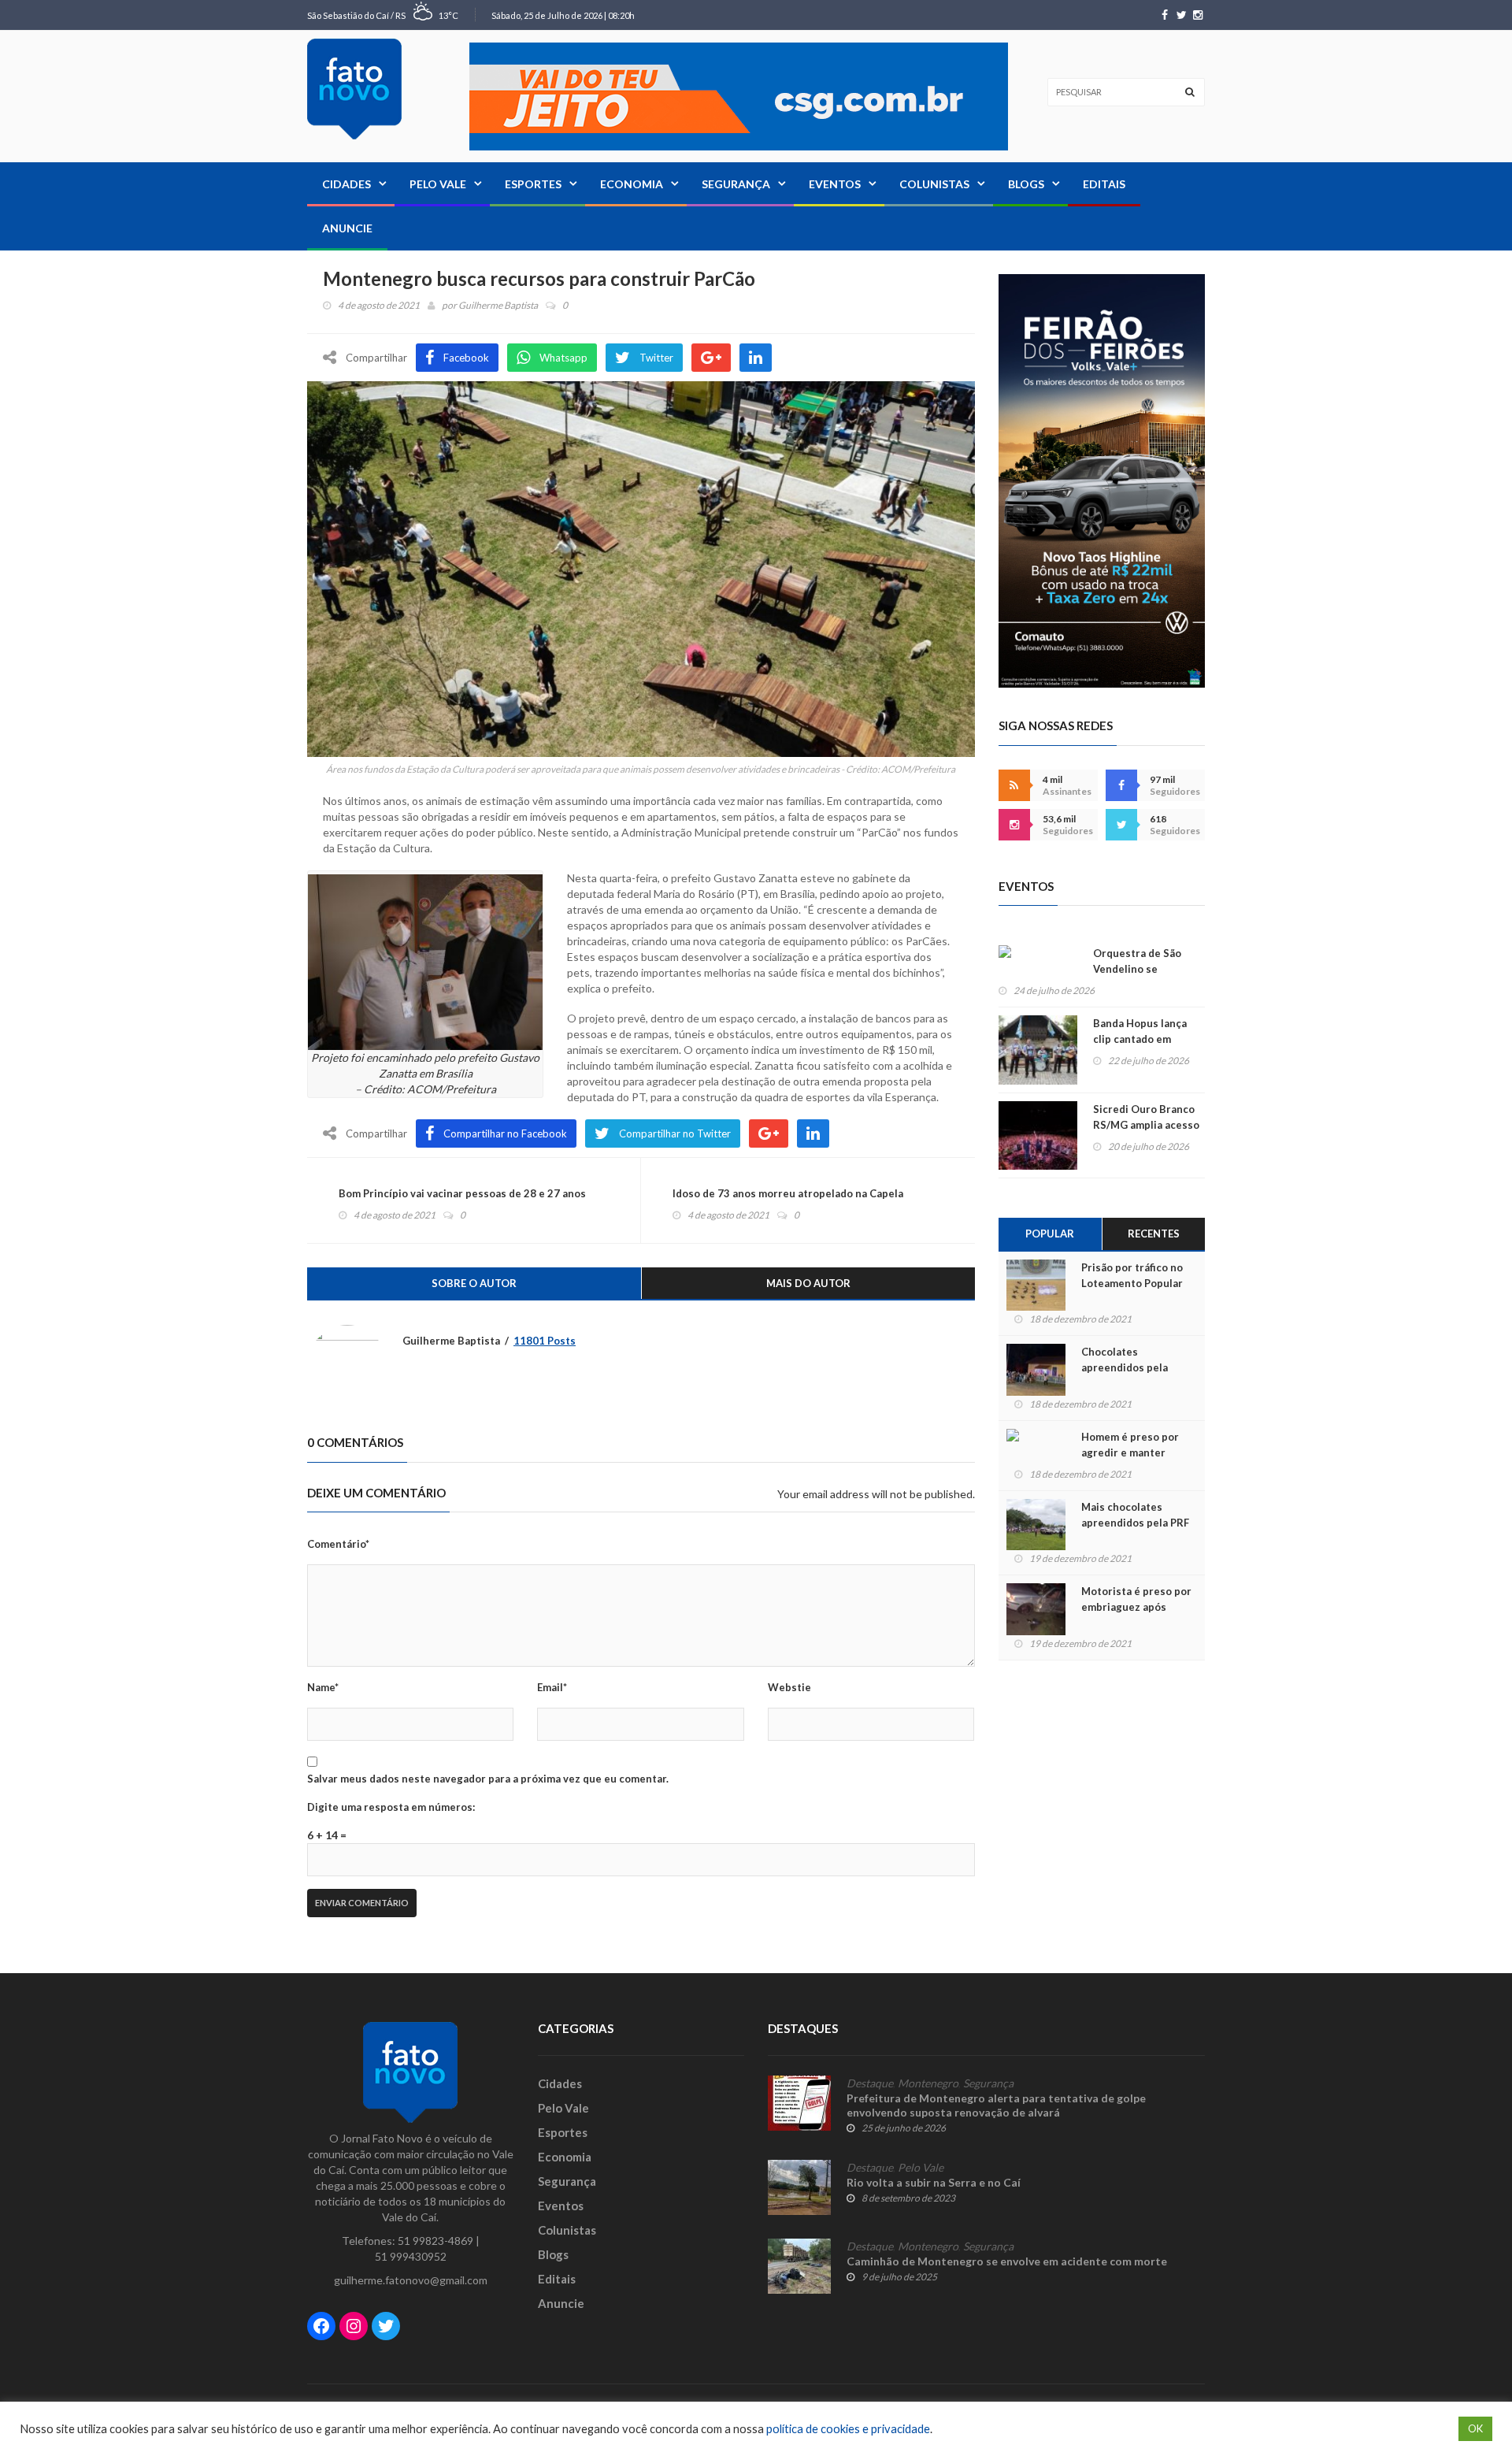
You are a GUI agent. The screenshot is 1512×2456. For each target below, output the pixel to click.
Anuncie (347, 228)
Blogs (1026, 184)
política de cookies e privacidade (848, 2429)
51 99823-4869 (435, 2241)
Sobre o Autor (474, 1283)
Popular (1050, 1234)
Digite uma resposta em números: (391, 1807)
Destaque (870, 2083)
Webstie (789, 1687)
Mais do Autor (808, 1283)
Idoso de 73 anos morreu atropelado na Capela (788, 1193)
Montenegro (928, 2083)
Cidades (346, 184)
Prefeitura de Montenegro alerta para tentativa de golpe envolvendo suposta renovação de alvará (996, 2105)
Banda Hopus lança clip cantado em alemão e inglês (1140, 1039)
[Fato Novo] (354, 89)
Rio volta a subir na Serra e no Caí (934, 2182)
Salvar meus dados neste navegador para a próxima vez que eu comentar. (488, 1779)
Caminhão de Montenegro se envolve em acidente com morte (1007, 2261)
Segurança (736, 184)
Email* (552, 1687)
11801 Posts (545, 1341)
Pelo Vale (438, 184)
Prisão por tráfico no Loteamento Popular (1132, 1275)
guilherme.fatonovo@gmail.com (411, 2280)
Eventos (835, 184)
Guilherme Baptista (498, 305)
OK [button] (1475, 2428)
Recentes (1154, 1234)
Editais (1104, 184)
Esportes (533, 184)
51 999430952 (411, 2256)
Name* (323, 1687)
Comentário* (338, 1544)
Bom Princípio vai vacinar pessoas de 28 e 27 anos (462, 1193)
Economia (632, 184)
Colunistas (934, 184)
